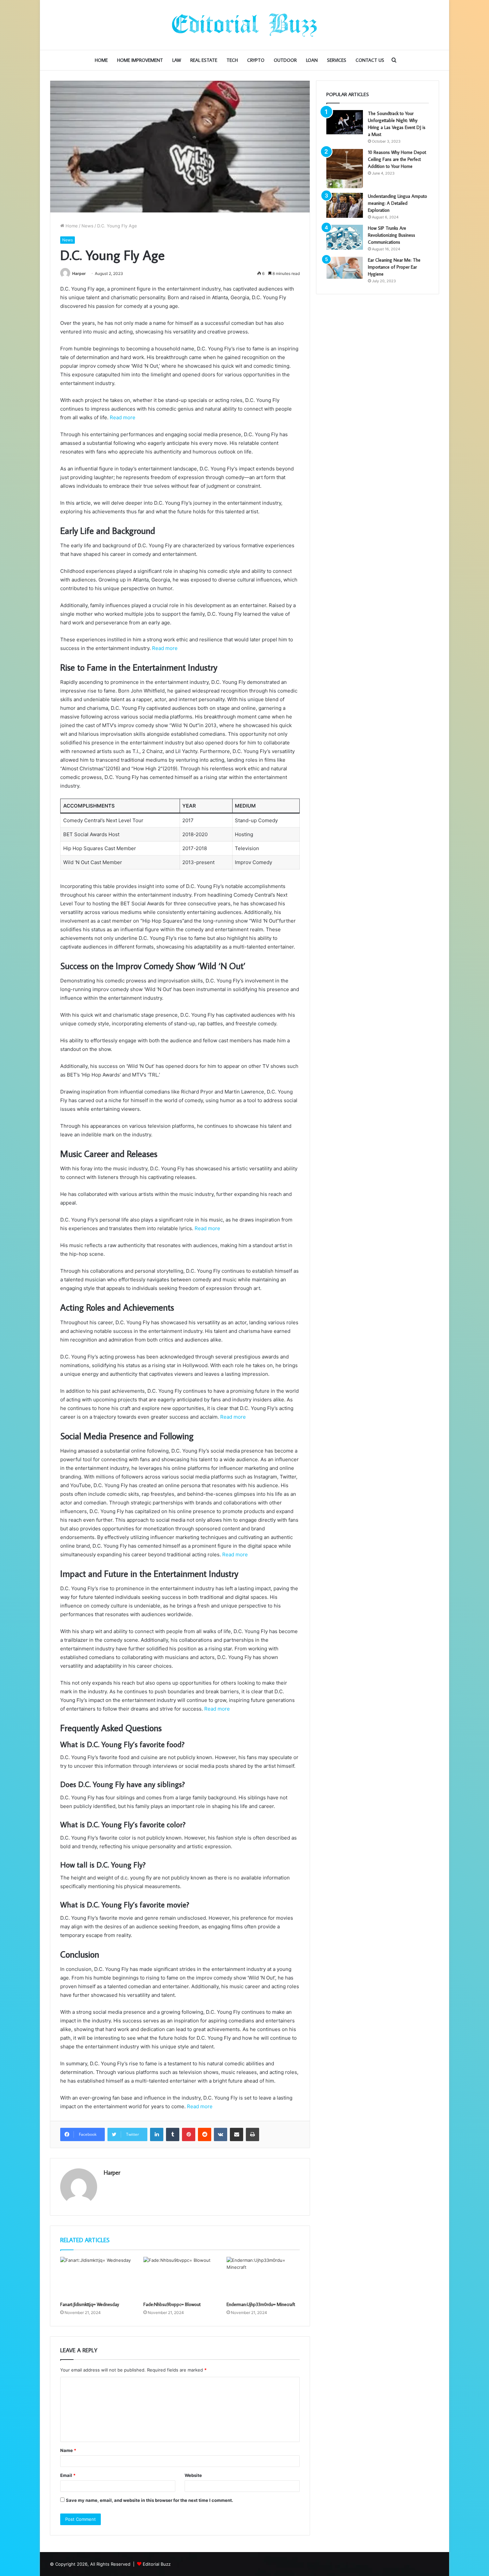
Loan (312, 60)
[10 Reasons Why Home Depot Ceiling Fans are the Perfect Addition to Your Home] (345, 169)
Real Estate (204, 60)
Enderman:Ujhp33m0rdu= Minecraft (261, 2304)
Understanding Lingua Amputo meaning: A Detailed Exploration (398, 203)
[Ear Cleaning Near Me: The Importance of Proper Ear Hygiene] (345, 268)
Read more (123, 417)
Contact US (370, 60)
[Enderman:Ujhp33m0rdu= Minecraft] (263, 2277)
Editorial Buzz (157, 2564)
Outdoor (285, 60)
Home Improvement (140, 60)
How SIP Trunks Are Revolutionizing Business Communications (392, 235)
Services (337, 60)
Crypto (256, 60)
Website (193, 2475)
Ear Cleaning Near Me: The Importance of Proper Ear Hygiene (394, 267)
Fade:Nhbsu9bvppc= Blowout (172, 2304)
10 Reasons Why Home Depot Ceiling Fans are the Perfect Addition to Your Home (397, 159)
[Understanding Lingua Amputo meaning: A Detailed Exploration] (345, 205)
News (87, 226)
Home (101, 60)
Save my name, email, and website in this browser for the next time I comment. (150, 2500)
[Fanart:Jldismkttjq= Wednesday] (97, 2277)
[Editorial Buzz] (244, 25)
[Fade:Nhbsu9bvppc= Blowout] (180, 2277)
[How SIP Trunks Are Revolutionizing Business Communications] (345, 237)
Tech (232, 60)
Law (177, 60)
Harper (79, 273)
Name (68, 2450)
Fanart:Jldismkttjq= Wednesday (90, 2304)
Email (68, 2475)
